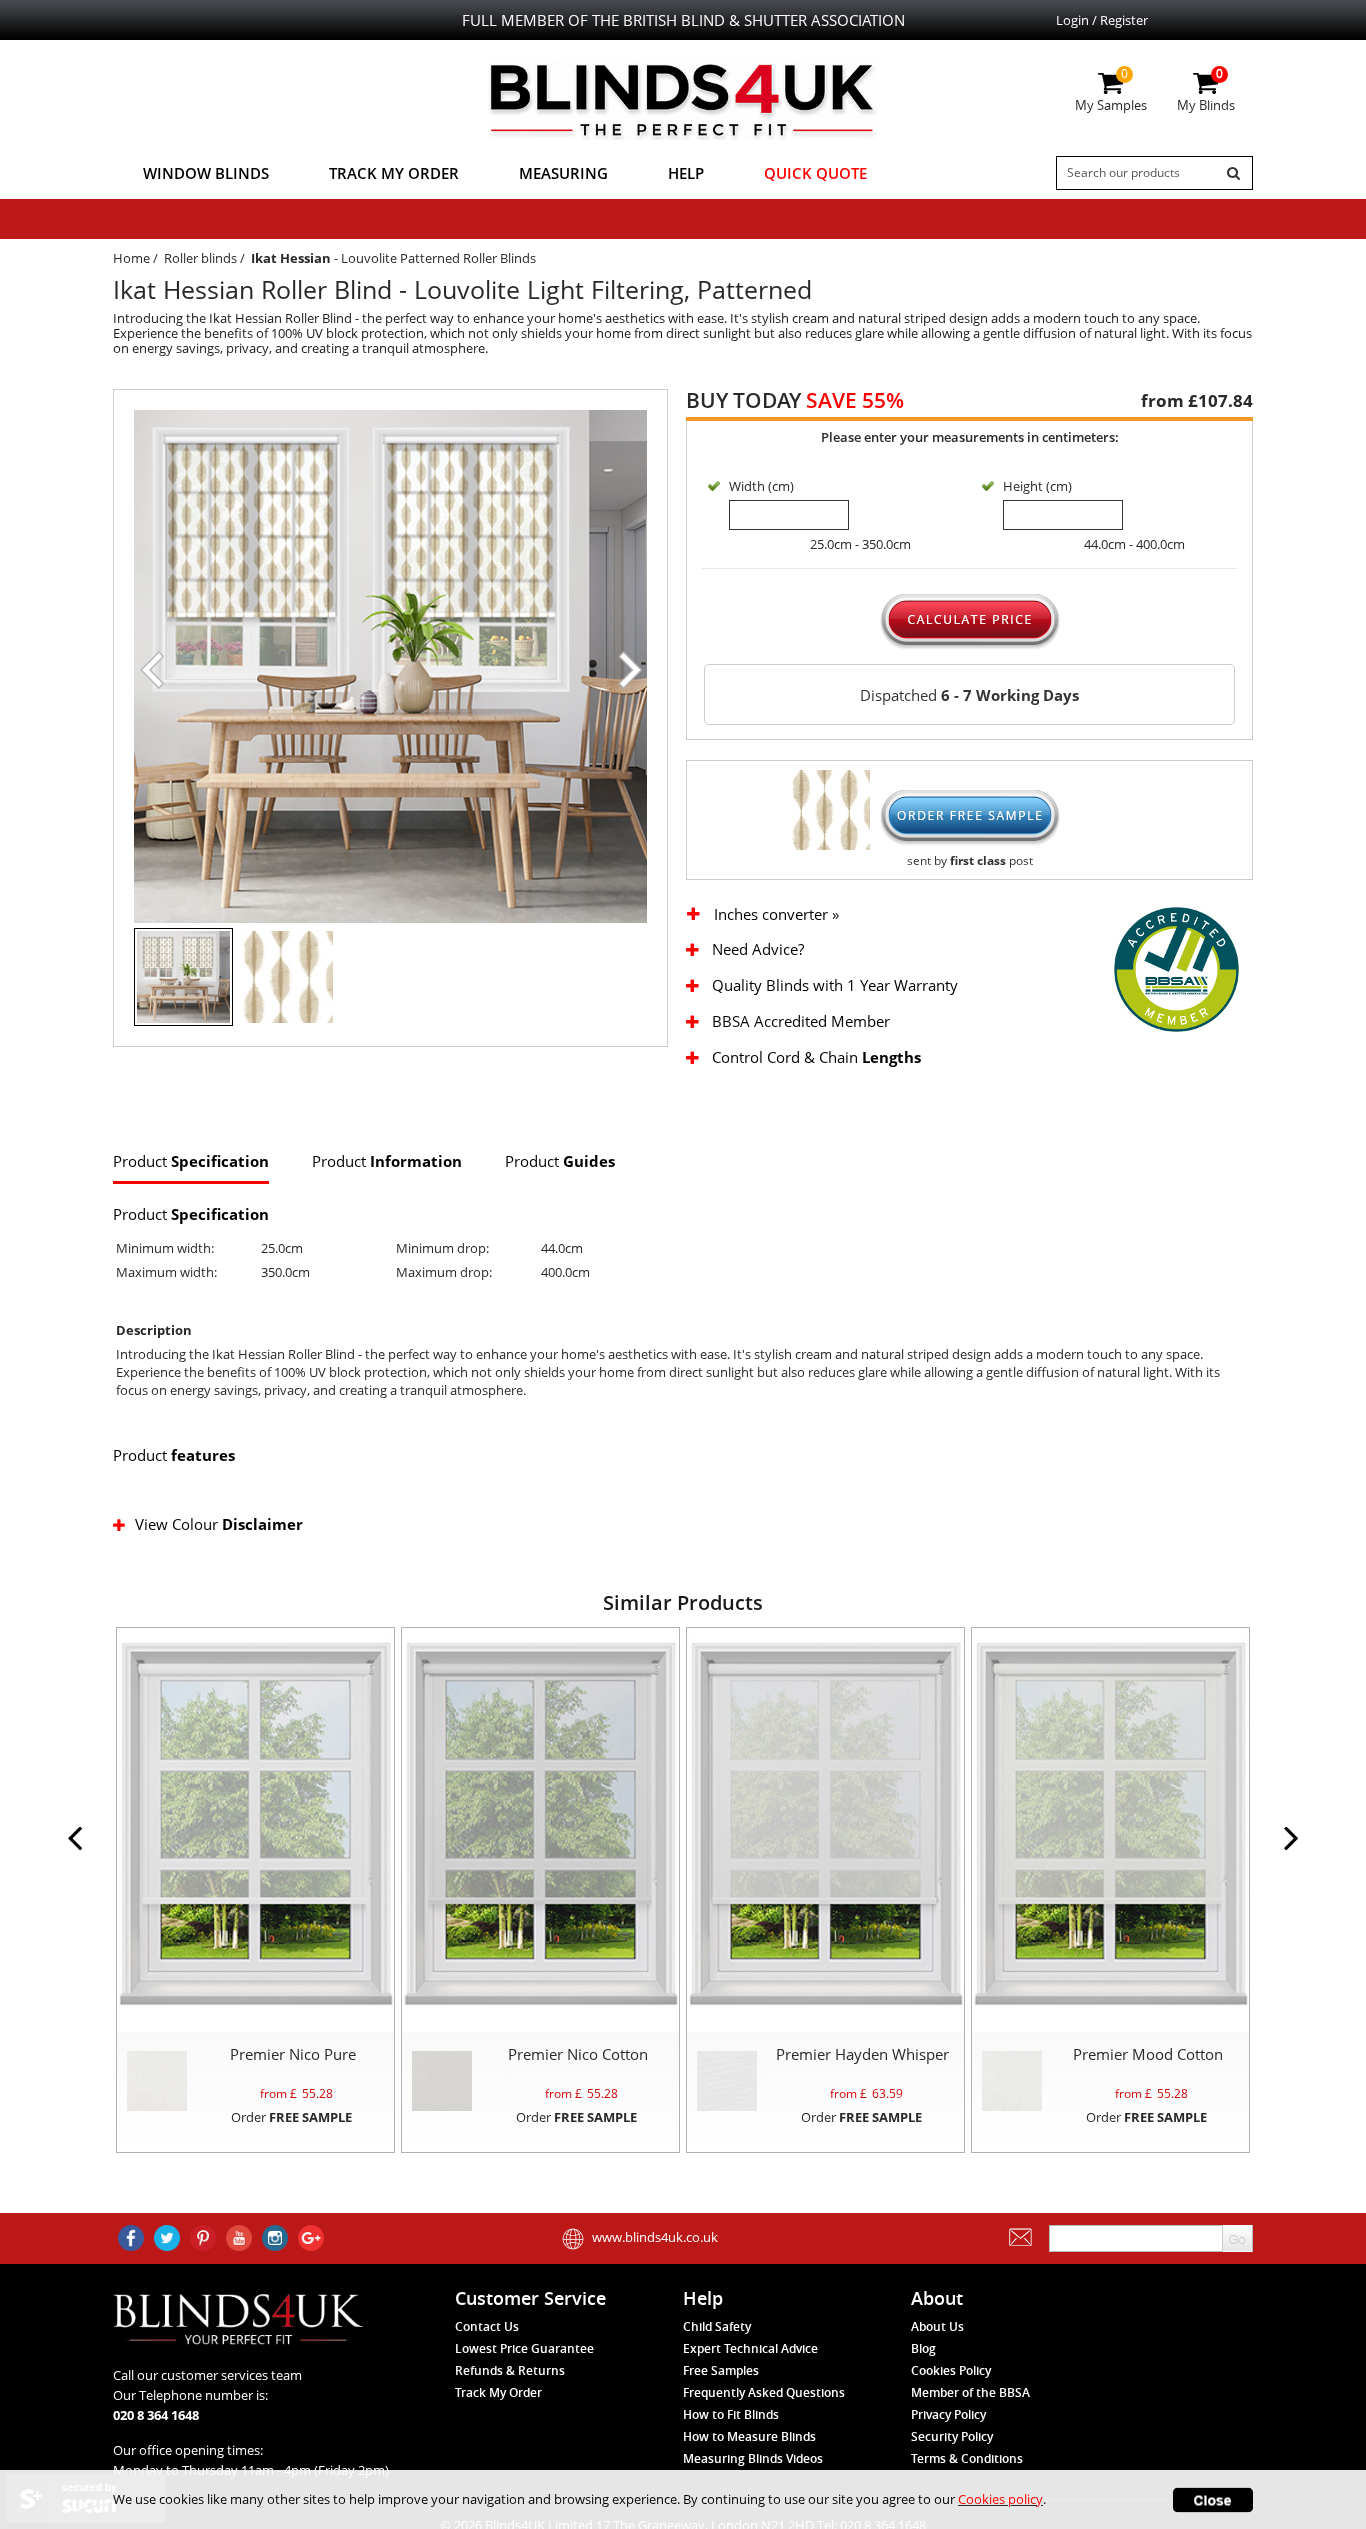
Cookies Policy (951, 2370)
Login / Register (1102, 20)
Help (686, 173)
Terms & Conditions (967, 2458)
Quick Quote (815, 173)
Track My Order (394, 173)
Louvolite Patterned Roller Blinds (438, 258)
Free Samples (721, 2370)
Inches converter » (776, 914)
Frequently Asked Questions (764, 2392)
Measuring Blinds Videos (753, 2458)
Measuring (563, 173)
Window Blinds (206, 173)
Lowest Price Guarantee (524, 2348)
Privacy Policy (948, 2414)
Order (291, 2117)
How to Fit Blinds (731, 2414)
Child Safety (717, 2326)
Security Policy (952, 2436)
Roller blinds (200, 258)
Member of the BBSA (970, 2392)
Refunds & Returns (510, 2370)
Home (131, 258)
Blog (923, 2348)
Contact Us (487, 2326)
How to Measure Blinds (749, 2436)
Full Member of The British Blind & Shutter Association (683, 20)
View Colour (219, 1524)
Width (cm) (761, 486)
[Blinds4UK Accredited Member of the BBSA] (1176, 968)
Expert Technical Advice (750, 2348)
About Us (937, 2326)
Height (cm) (1037, 486)
